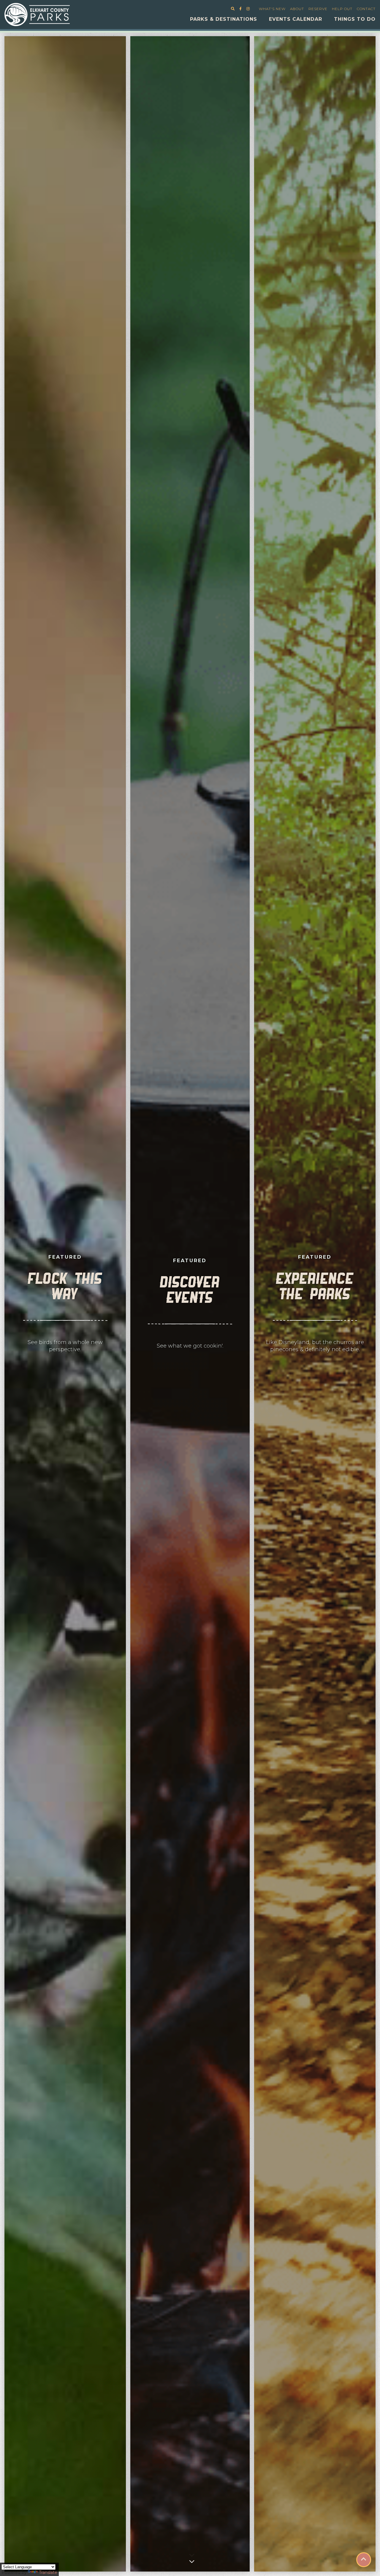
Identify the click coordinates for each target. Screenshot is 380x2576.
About (297, 9)
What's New (272, 9)
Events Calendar (296, 19)
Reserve (318, 9)
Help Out (342, 9)
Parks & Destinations (224, 19)
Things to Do (355, 19)
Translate (48, 2572)
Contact (366, 9)
